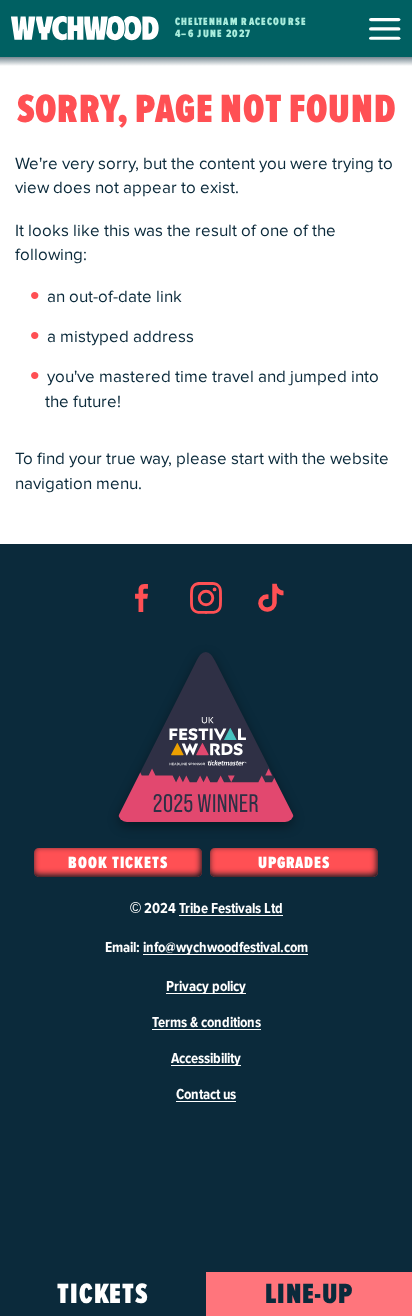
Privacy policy (206, 987)
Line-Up (309, 1295)
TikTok (270, 634)
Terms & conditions (206, 1023)
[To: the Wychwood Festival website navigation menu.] (384, 29)
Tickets (103, 1295)
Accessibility (206, 1059)
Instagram (206, 634)
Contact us (206, 1095)
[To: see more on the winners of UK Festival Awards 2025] (206, 737)
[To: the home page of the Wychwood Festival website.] (85, 28)
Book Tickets (117, 863)
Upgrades (294, 863)
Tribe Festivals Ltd (231, 909)
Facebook (142, 634)
